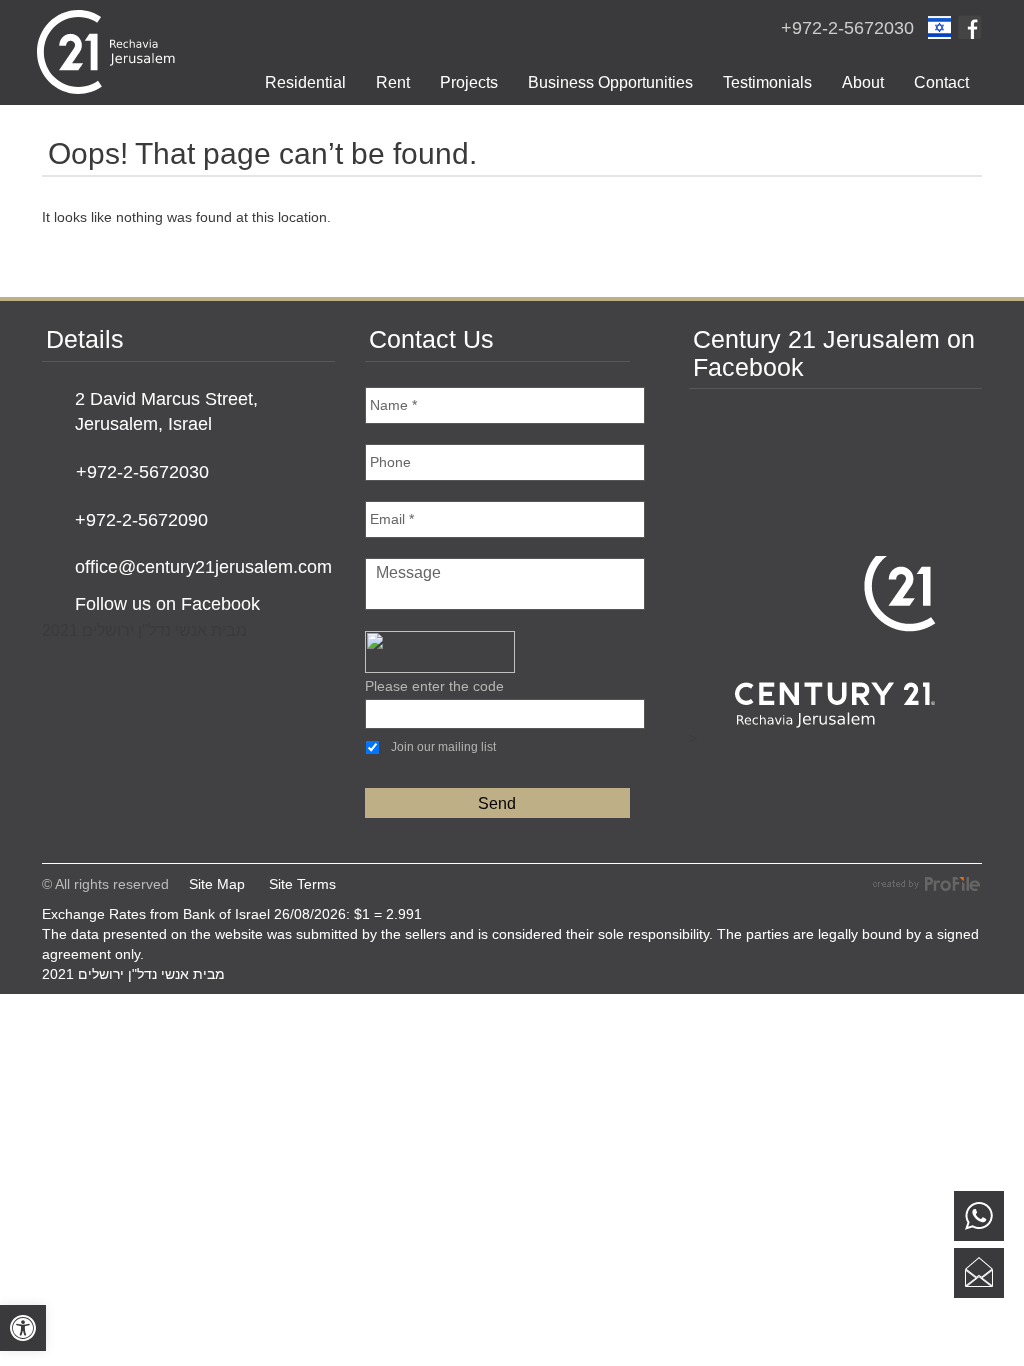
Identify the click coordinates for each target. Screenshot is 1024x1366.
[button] (23, 1328)
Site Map (217, 884)
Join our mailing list (443, 747)
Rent (393, 82)
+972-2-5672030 (847, 28)
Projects (469, 82)
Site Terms (302, 884)
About (863, 82)
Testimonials (767, 82)
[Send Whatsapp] (979, 1216)
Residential (305, 82)
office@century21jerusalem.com (203, 567)
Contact (941, 82)
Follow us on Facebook (167, 604)
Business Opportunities (610, 82)
